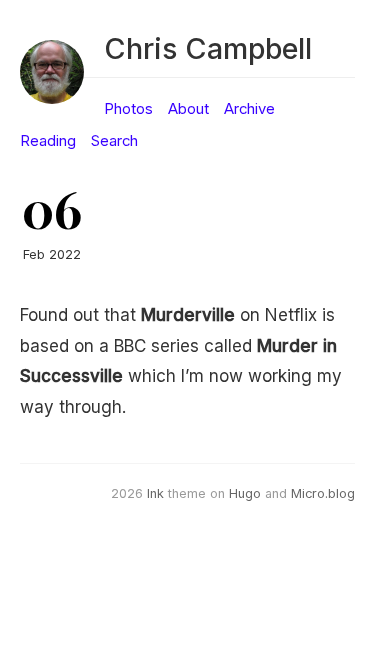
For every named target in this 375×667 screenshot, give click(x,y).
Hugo (245, 493)
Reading (48, 141)
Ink (155, 493)
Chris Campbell (208, 48)
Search (114, 141)
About (188, 109)
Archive (249, 109)
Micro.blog (323, 493)
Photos (128, 109)
